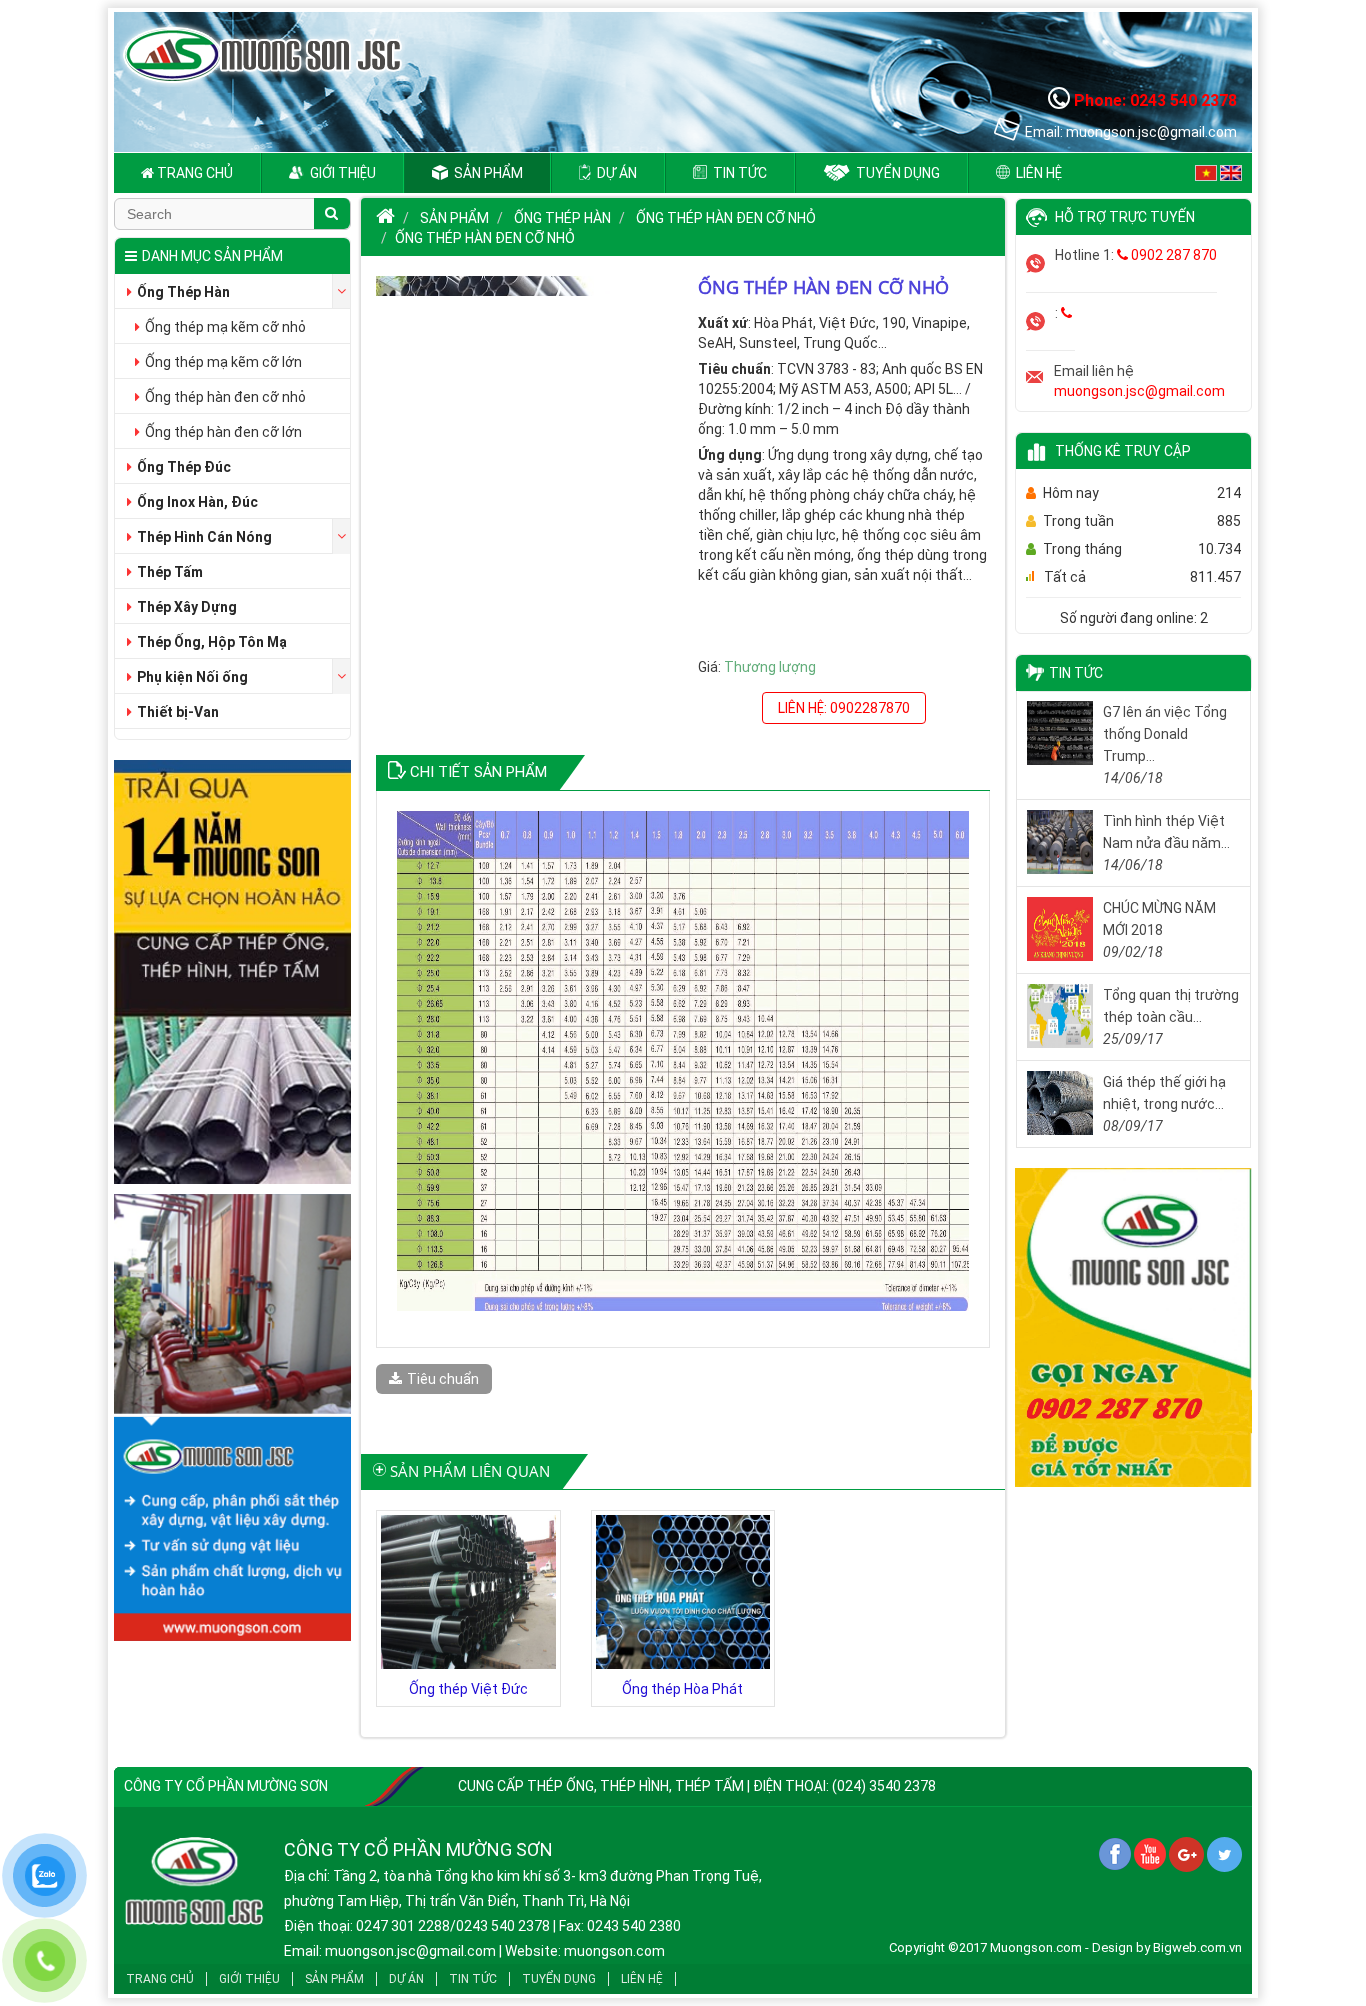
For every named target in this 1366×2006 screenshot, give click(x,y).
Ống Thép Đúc (184, 467)
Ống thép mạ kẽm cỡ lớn (223, 362)
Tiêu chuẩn (443, 1379)
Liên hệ (1037, 173)
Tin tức (738, 173)
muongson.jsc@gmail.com (1139, 391)
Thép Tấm (170, 572)
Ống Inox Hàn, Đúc (197, 502)
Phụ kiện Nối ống (192, 677)
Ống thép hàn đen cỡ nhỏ (225, 397)
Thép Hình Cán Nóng (204, 537)
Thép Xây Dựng (187, 607)
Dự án (615, 173)
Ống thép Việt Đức (468, 1689)
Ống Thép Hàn (183, 292)
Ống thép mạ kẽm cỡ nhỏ (225, 327)
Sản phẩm (487, 173)
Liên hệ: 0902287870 (844, 708)
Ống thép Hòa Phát (682, 1689)
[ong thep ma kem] (232, 975)
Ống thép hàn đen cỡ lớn (223, 432)
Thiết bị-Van (178, 712)
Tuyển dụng (896, 173)
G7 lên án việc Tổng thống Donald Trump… (1165, 734)
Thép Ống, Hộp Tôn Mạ (212, 642)
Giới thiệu (341, 173)
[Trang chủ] (385, 218)
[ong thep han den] (1133, 1331)
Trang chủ (193, 173)
